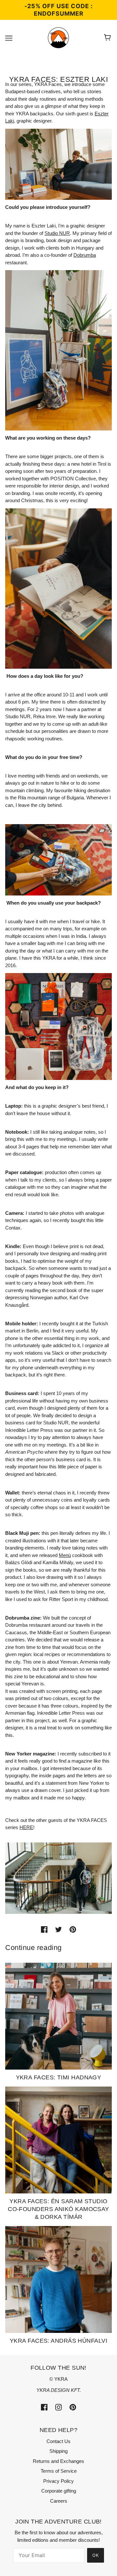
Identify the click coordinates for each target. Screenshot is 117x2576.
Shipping (58, 2451)
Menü (65, 1555)
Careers (59, 2501)
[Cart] (108, 38)
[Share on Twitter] (58, 1929)
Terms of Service (59, 2471)
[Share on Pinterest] (73, 1929)
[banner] (58, 37)
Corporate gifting (59, 2491)
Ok (96, 2555)
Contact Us (58, 2441)
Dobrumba (85, 255)
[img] (44, 2407)
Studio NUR (57, 233)
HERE (26, 1827)
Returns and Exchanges (58, 2461)
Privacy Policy (58, 2481)
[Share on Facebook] (44, 1929)
